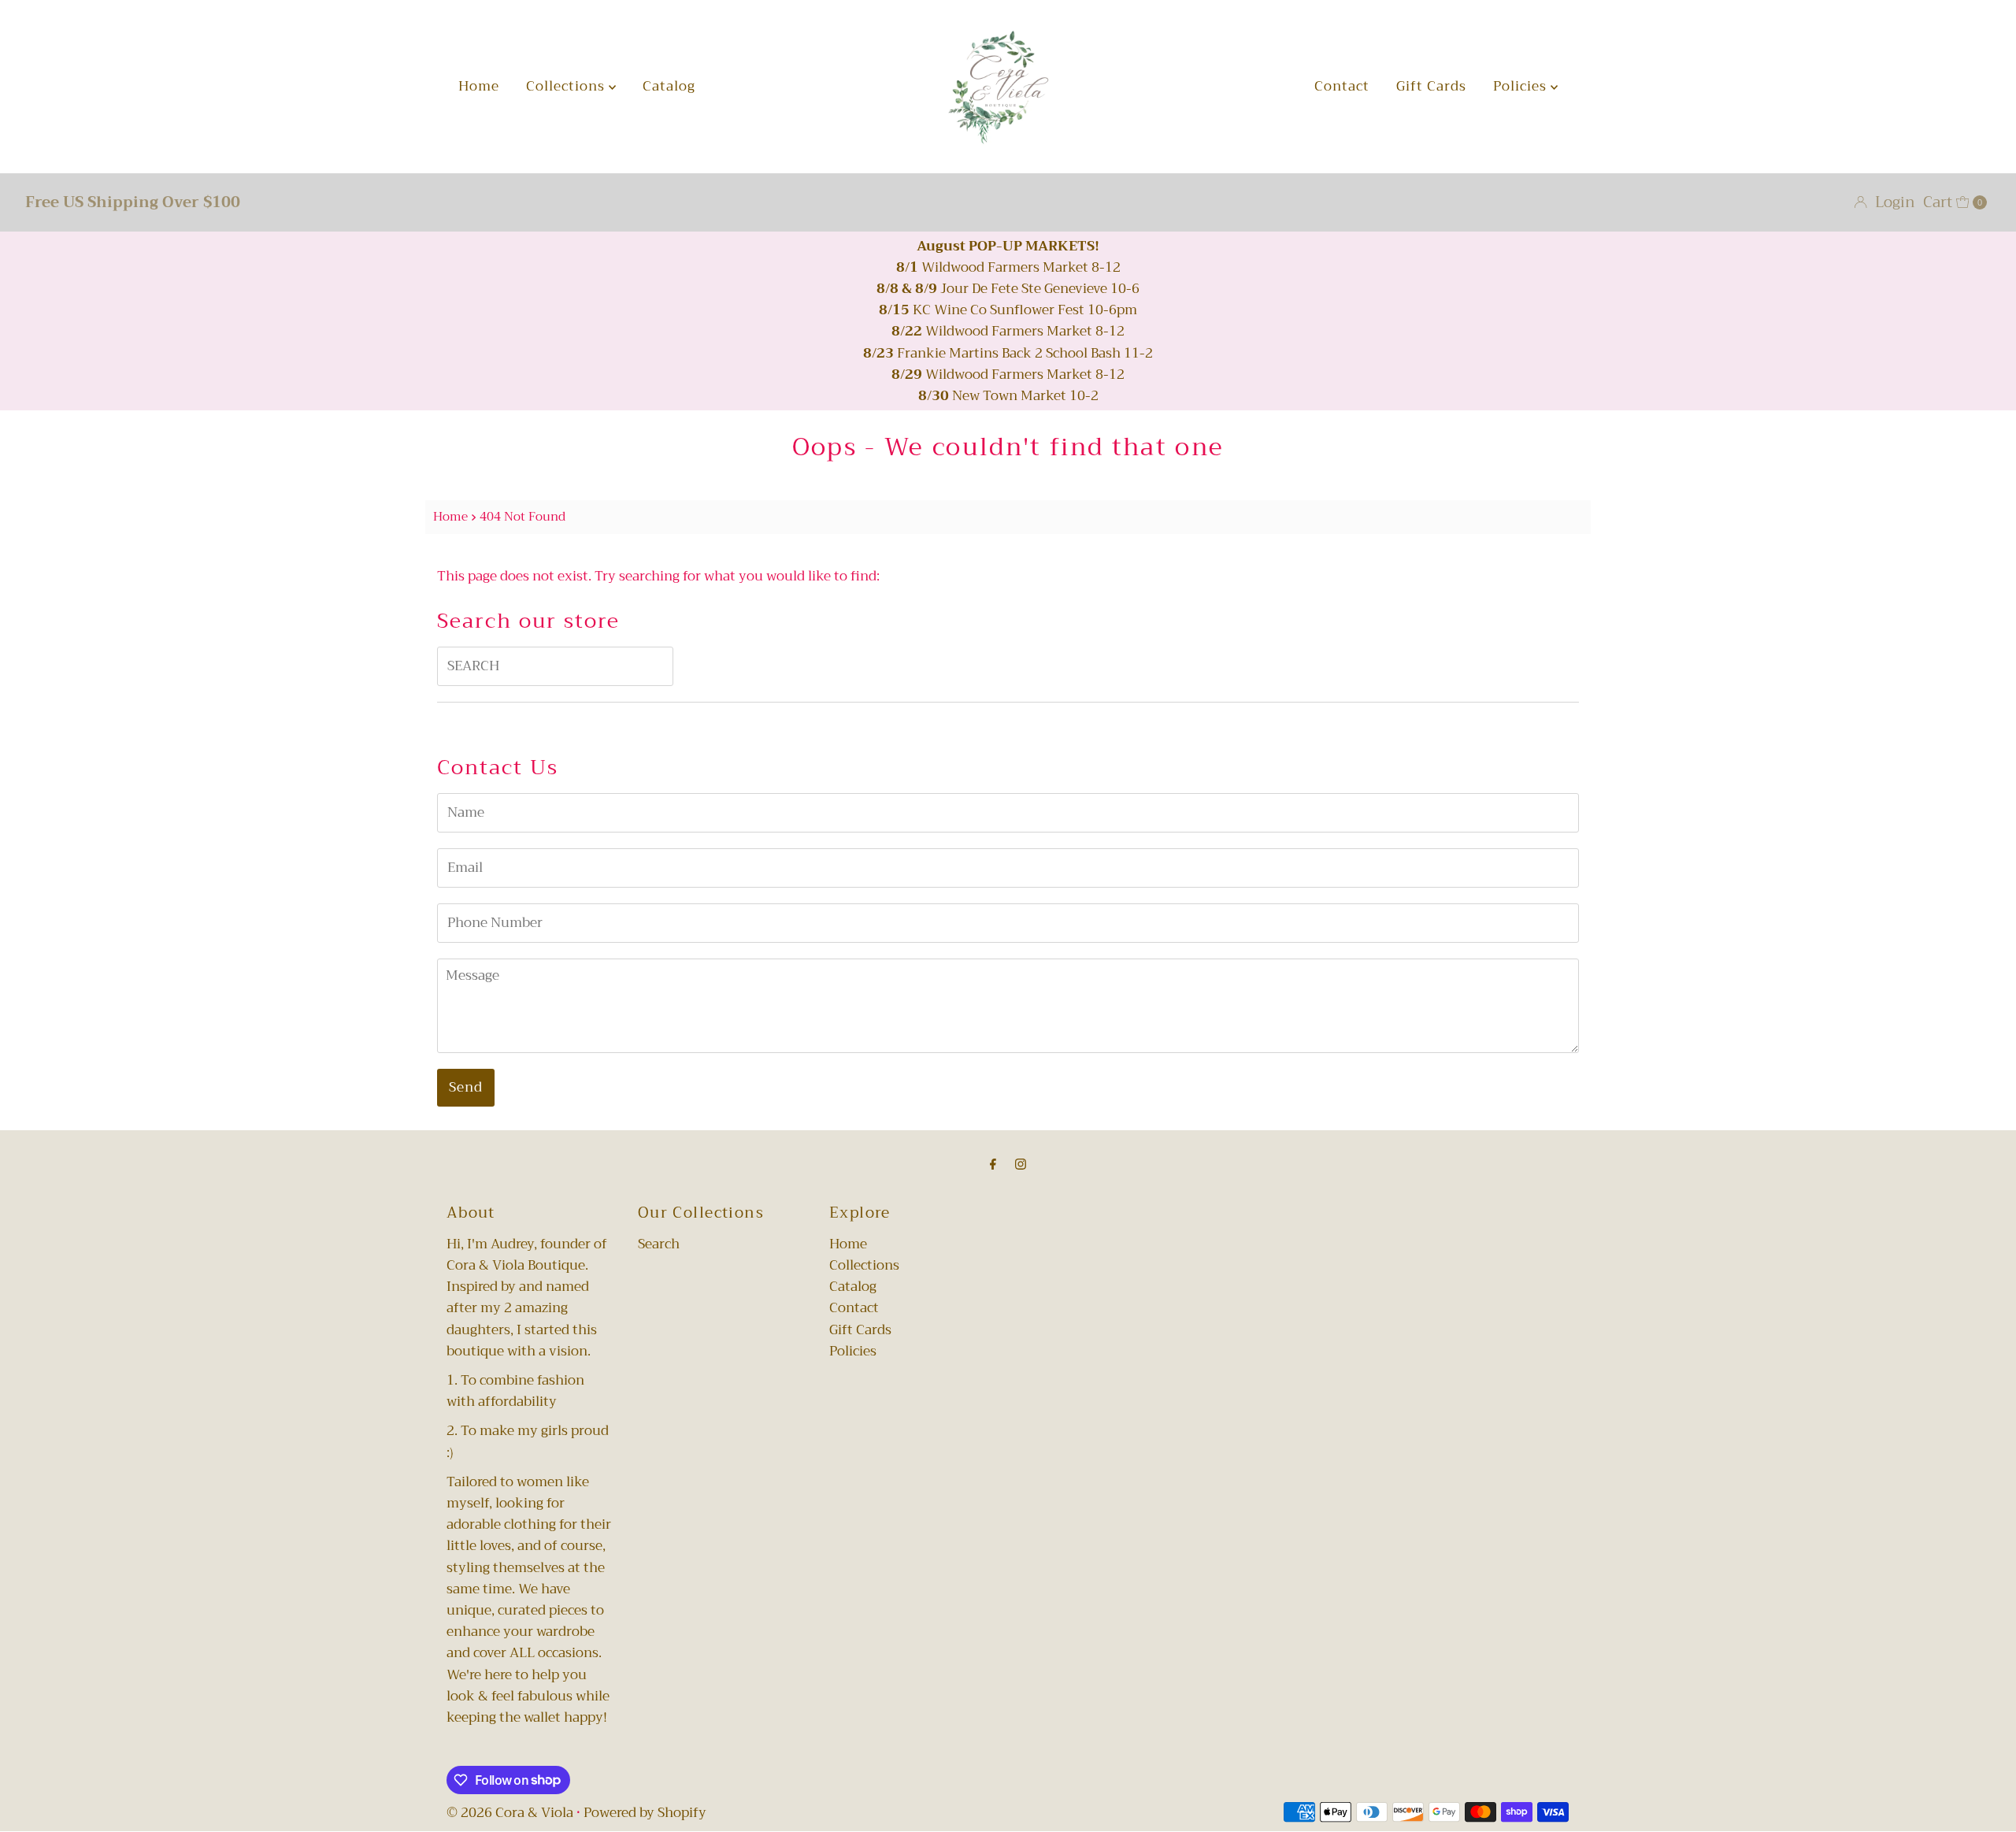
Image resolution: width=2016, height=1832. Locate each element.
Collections (567, 86)
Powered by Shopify (645, 1813)
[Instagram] (1021, 1164)
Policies (1522, 86)
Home (479, 86)
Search (659, 1244)
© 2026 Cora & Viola (510, 1813)
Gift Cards (1431, 86)
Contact (1342, 86)
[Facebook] (993, 1164)
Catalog (669, 86)
